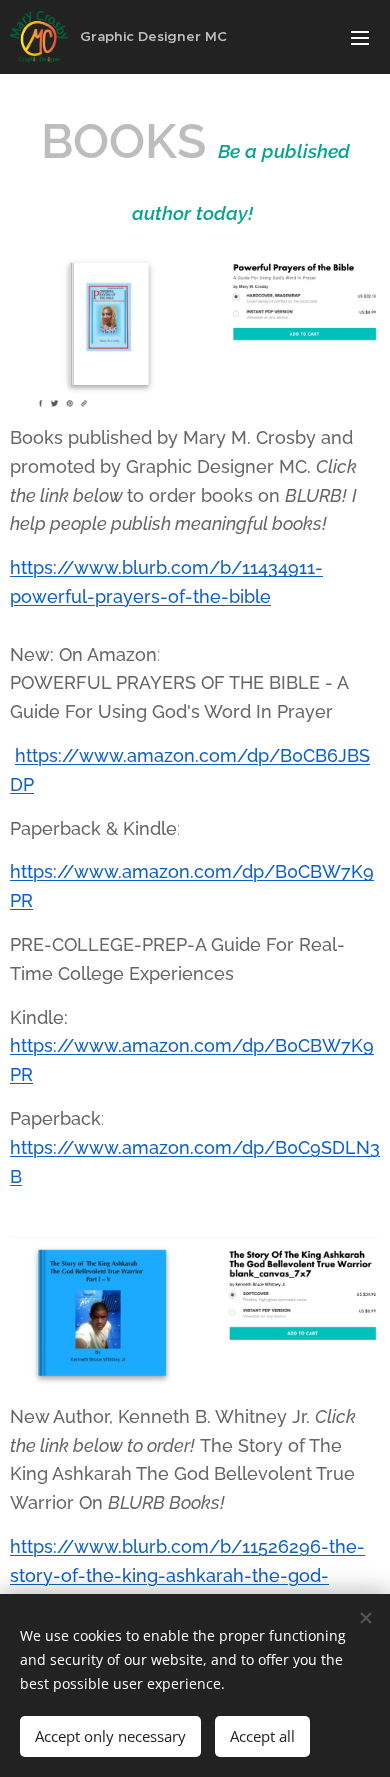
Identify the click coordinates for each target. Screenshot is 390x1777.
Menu (360, 37)
